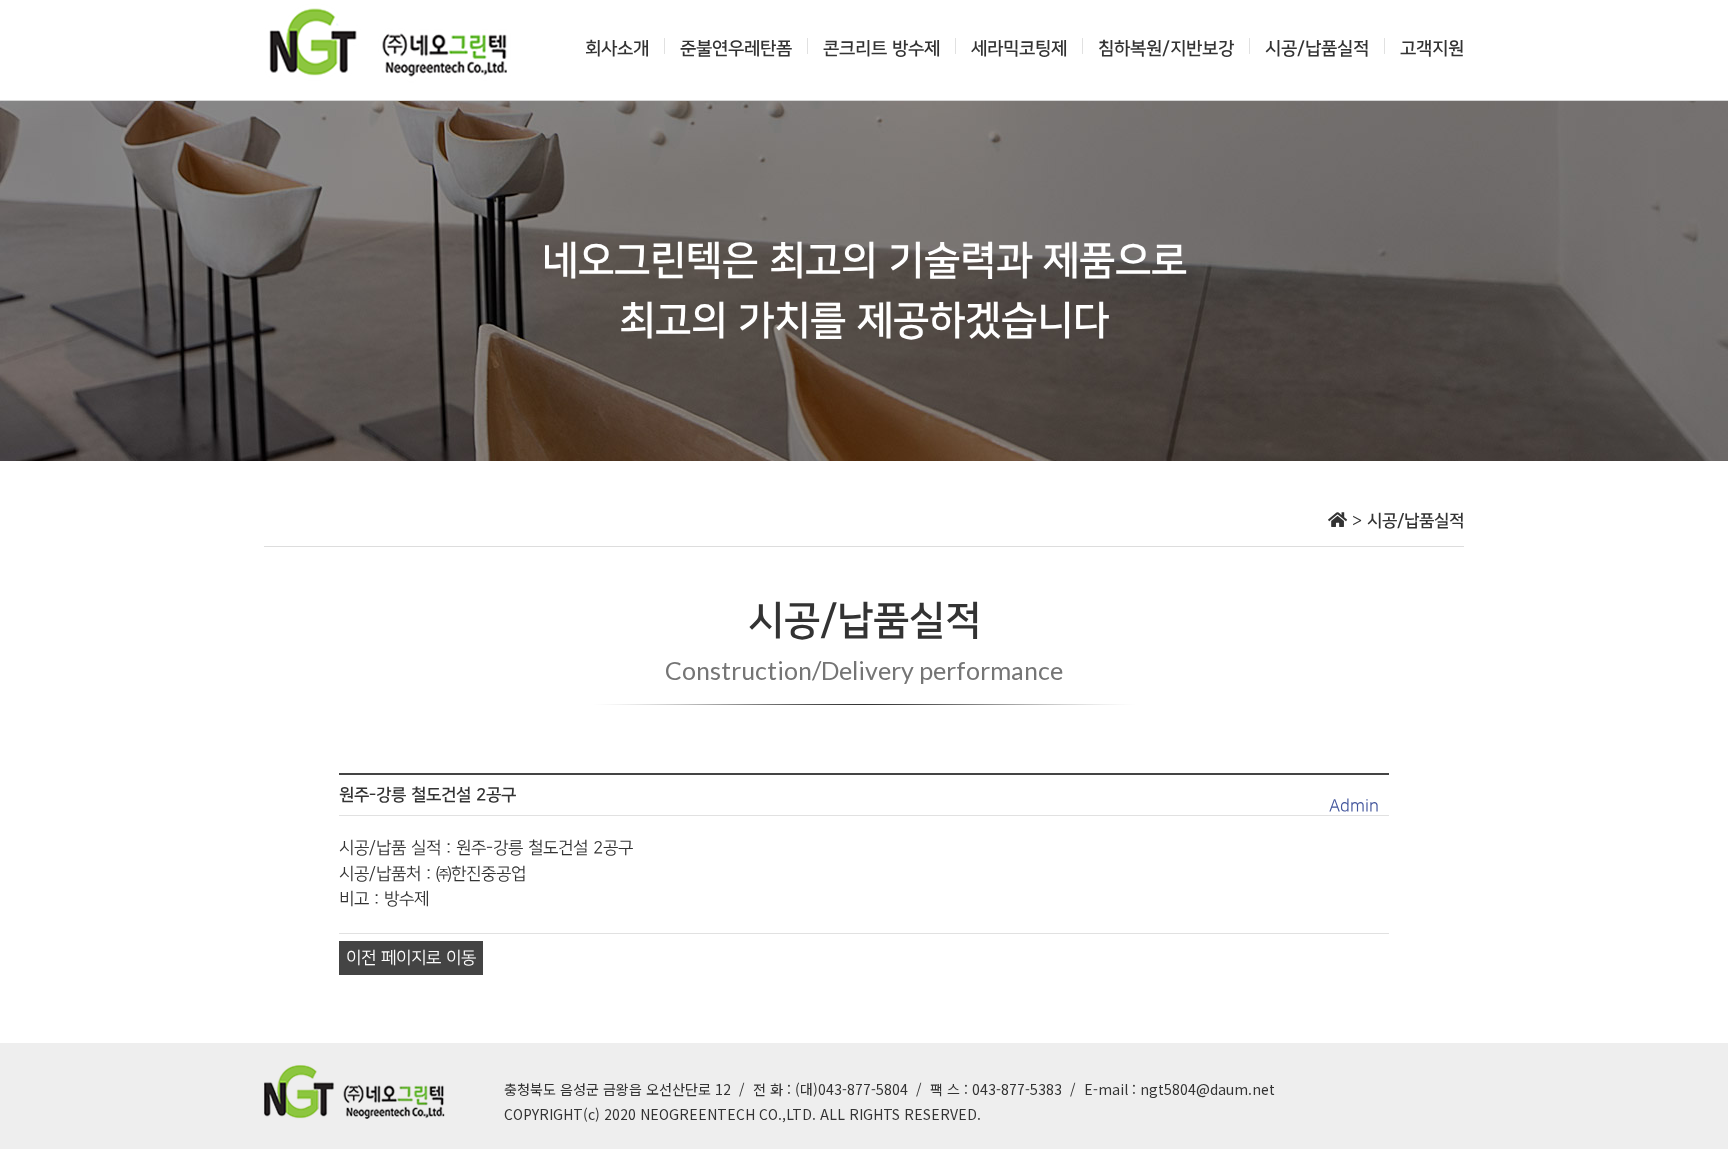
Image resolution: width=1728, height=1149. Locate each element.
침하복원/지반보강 (1166, 49)
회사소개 (617, 49)
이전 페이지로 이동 (411, 958)
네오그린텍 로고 (389, 42)
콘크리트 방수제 (881, 49)
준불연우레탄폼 (736, 49)
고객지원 (1432, 49)
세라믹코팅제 (1019, 49)
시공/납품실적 (1317, 49)
